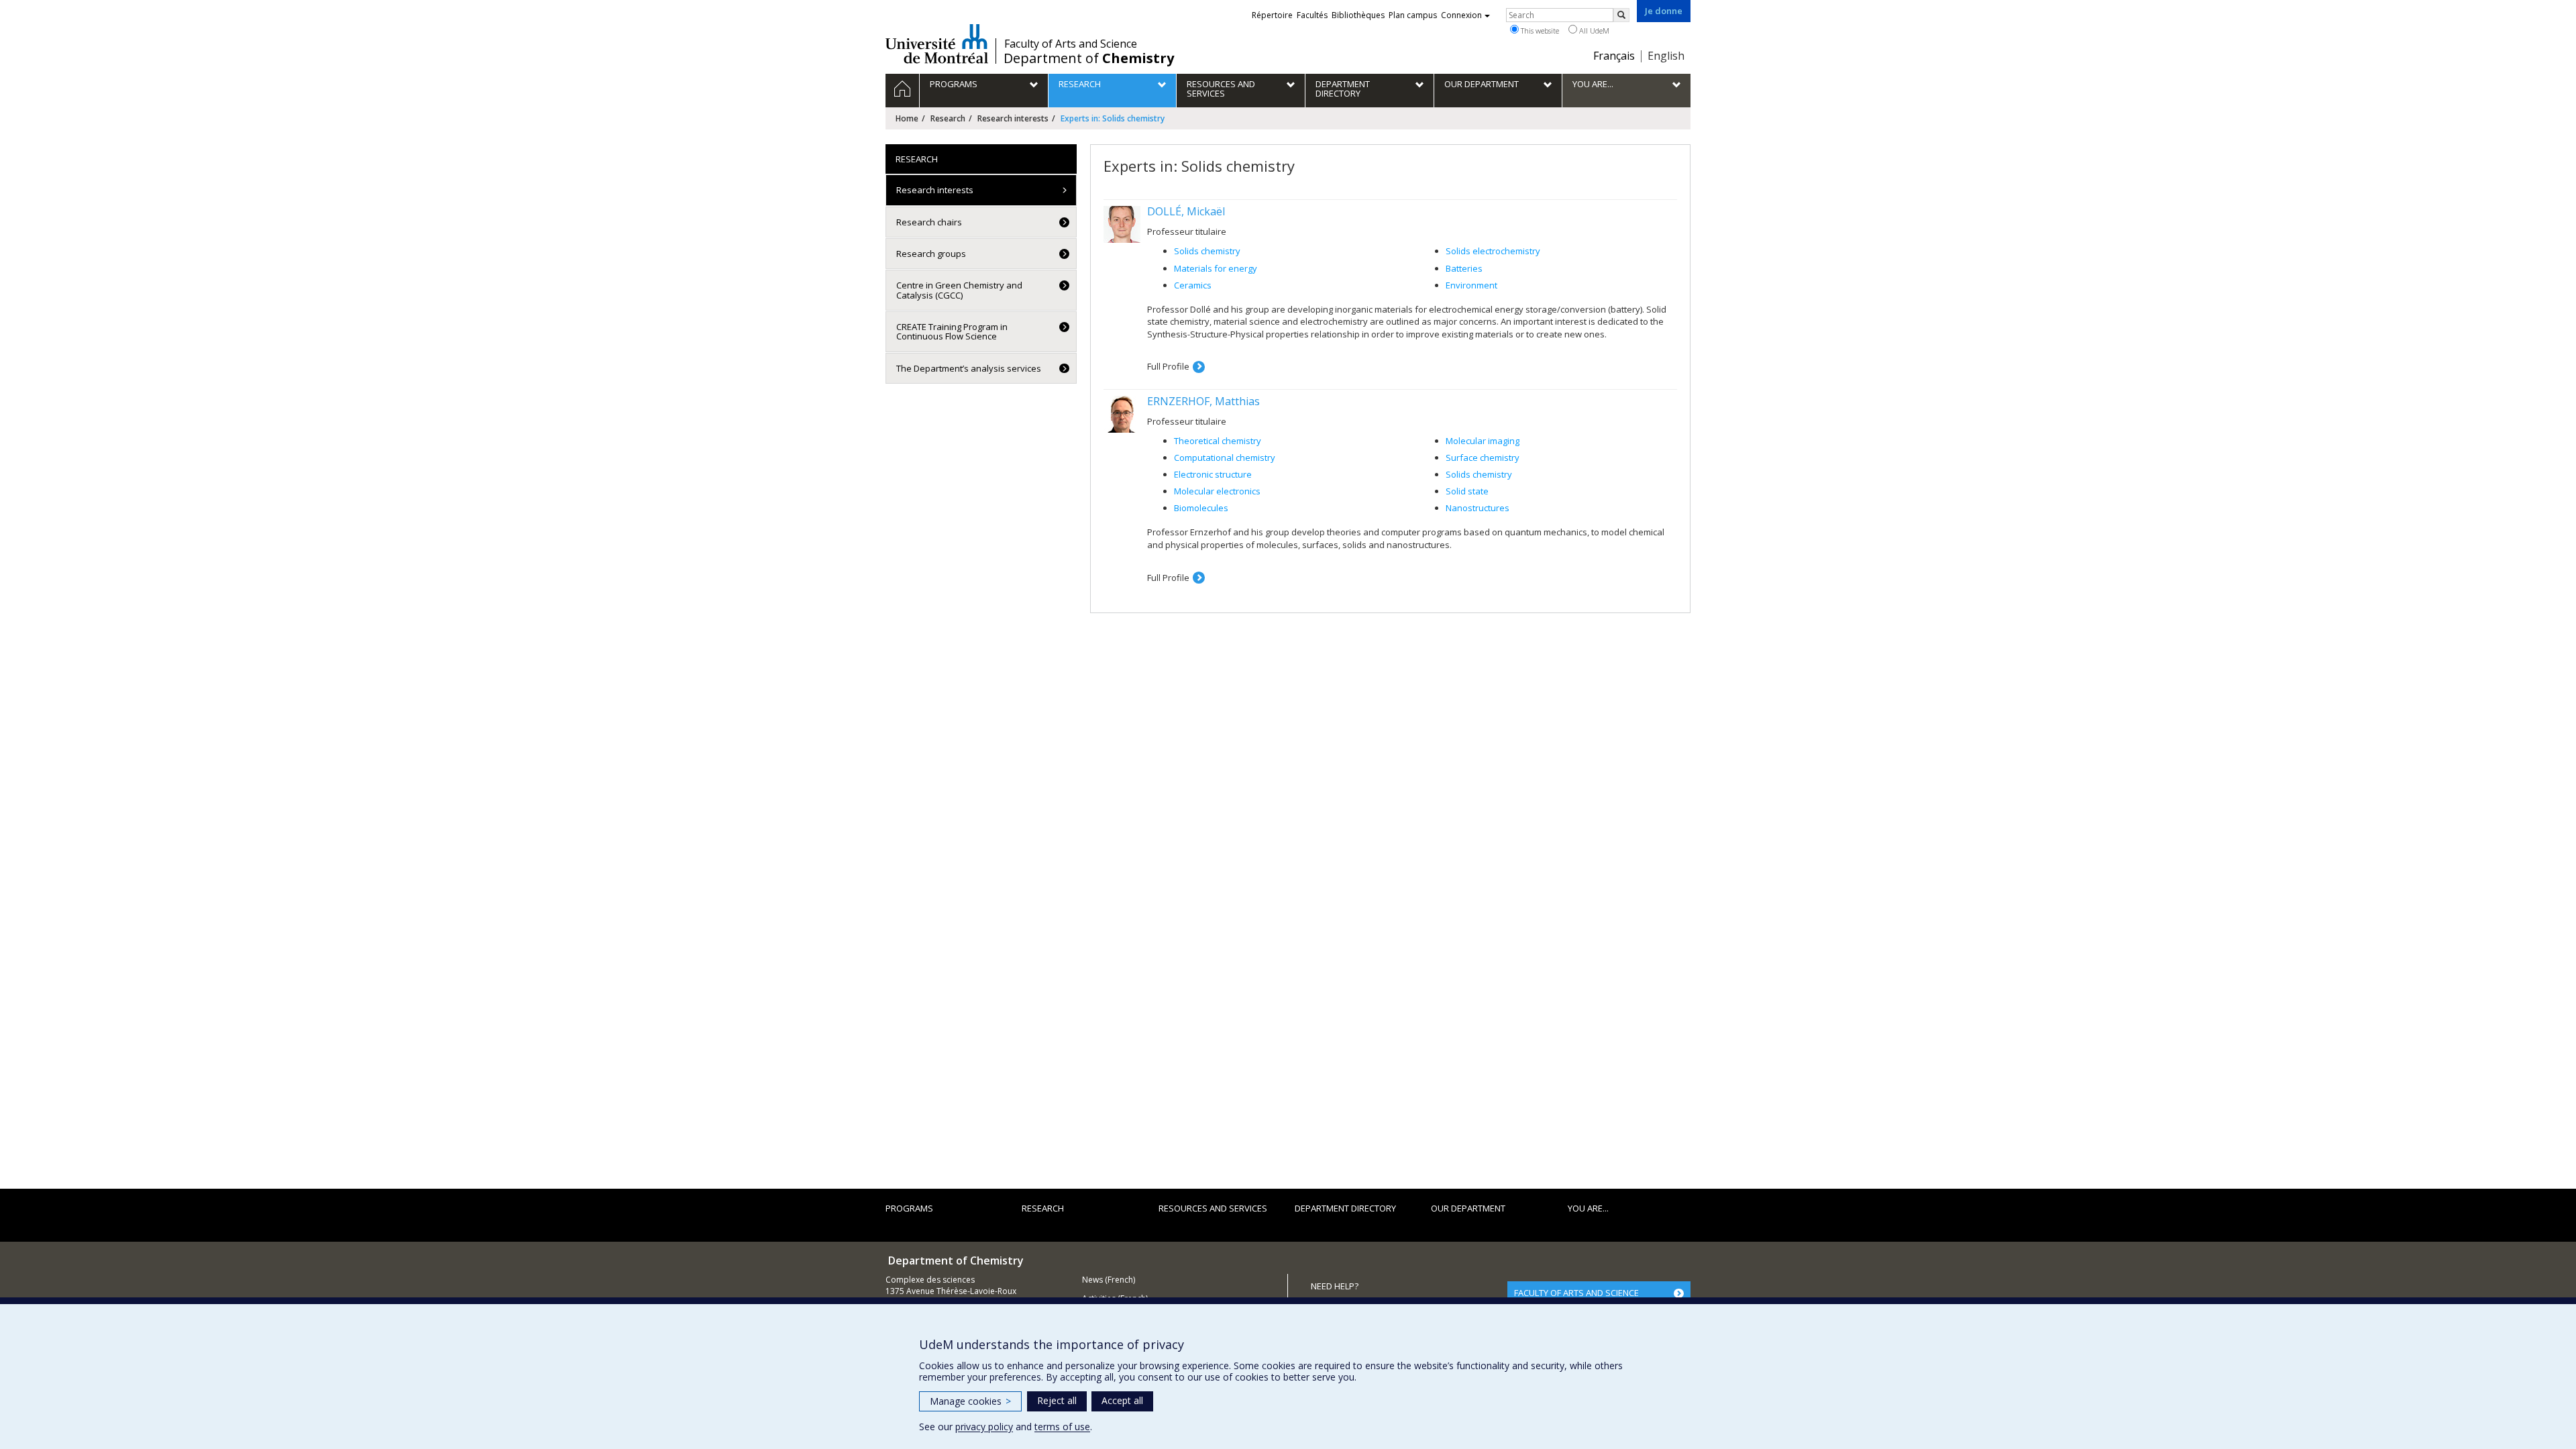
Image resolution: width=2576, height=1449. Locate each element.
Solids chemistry (1207, 251)
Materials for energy (1216, 268)
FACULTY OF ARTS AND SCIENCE (1576, 1293)
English (1666, 56)
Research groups (931, 254)
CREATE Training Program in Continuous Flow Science (952, 331)
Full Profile (1168, 366)
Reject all (1057, 1400)
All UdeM (1593, 31)
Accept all (1122, 1400)
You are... (1588, 1208)
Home (907, 118)
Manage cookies (970, 1401)
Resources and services (1213, 1208)
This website (1539, 31)
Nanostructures (1478, 508)
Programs (909, 1208)
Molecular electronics (1217, 491)
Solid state (1467, 491)
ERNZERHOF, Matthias (1203, 401)
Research (948, 118)
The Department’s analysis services (969, 368)
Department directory (1345, 1208)
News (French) (1109, 1280)
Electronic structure (1213, 474)
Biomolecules (1201, 508)
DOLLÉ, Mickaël (1186, 211)
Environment (1471, 285)
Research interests (1013, 118)
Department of (1089, 58)
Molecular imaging (1483, 441)
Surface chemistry (1483, 458)
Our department (1468, 1208)
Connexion (1461, 15)
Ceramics (1193, 285)
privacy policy (984, 1427)
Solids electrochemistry (1493, 251)
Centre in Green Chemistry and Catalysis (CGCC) (959, 290)
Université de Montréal (937, 44)
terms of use (1062, 1427)
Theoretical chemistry (1218, 441)
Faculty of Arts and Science (1071, 44)
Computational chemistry (1225, 458)
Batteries (1464, 268)
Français (1614, 56)
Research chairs (929, 222)
